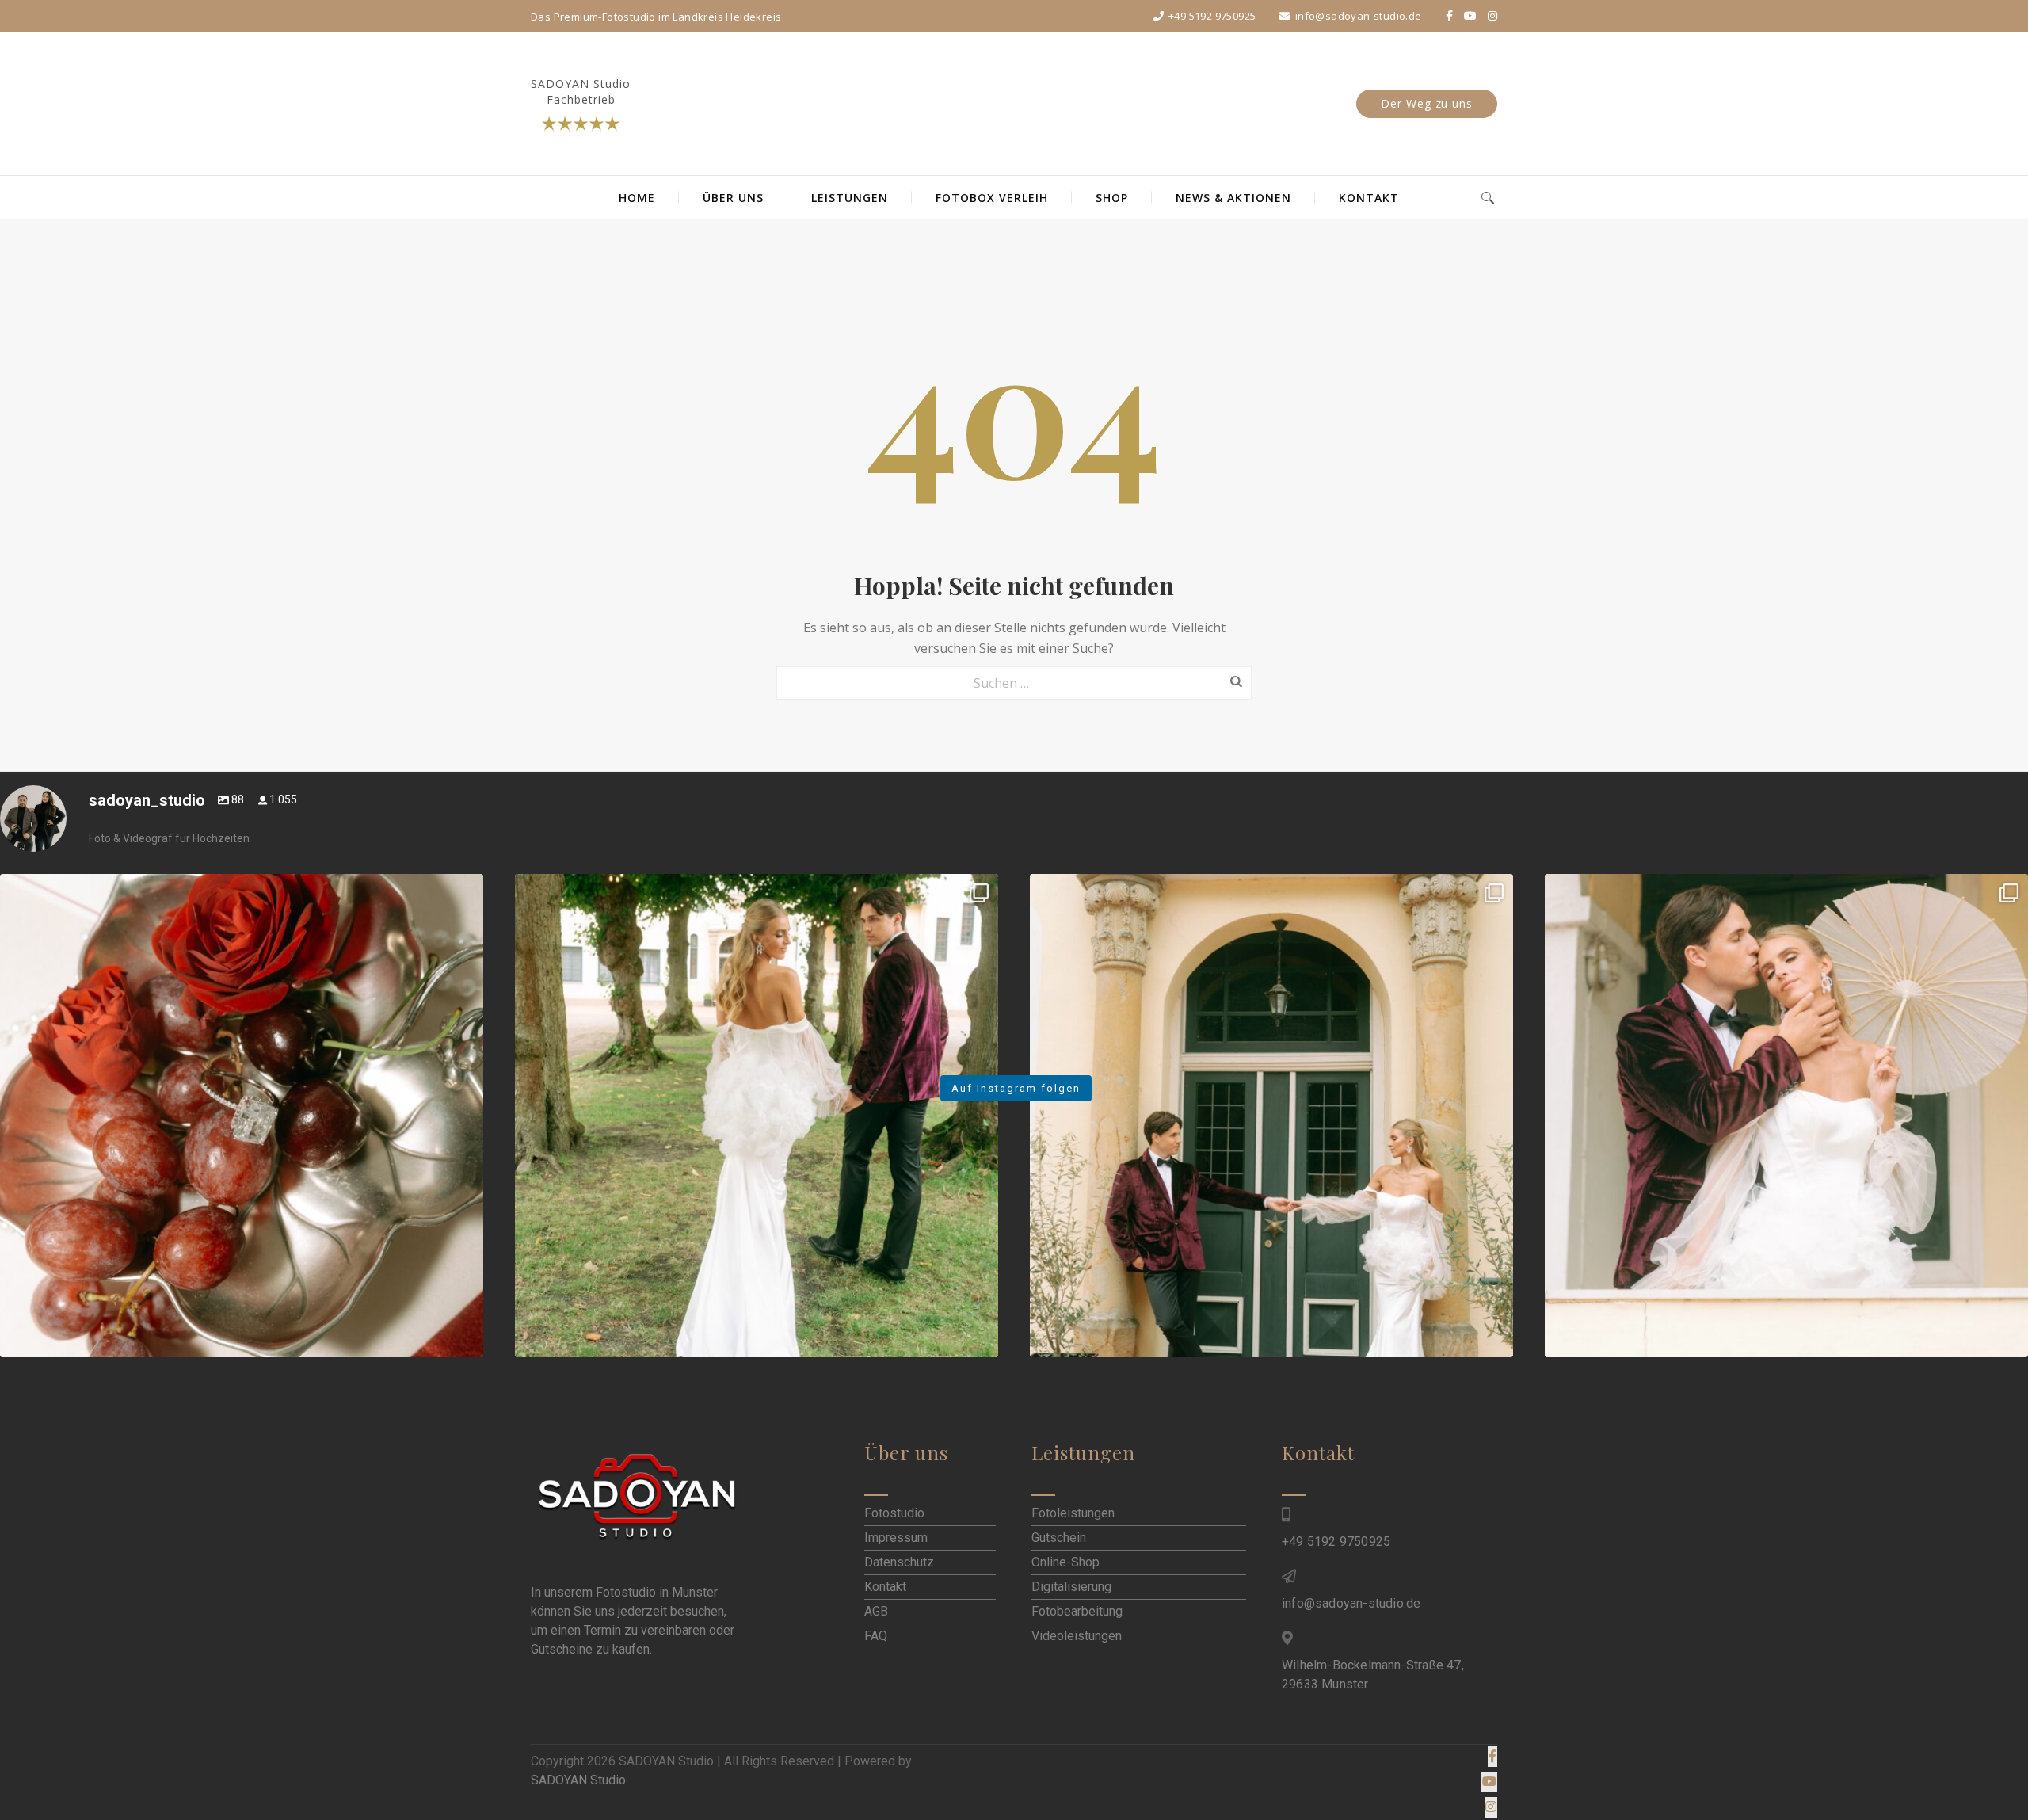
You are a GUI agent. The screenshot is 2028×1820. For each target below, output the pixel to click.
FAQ (876, 1636)
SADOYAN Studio (578, 1780)
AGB (876, 1611)
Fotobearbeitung (1077, 1611)
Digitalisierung (1071, 1587)
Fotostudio (894, 1513)
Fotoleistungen (1073, 1513)
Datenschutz (899, 1562)
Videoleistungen (1077, 1636)
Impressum (896, 1538)
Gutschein (1059, 1538)
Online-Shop (1065, 1562)
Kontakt (885, 1587)
